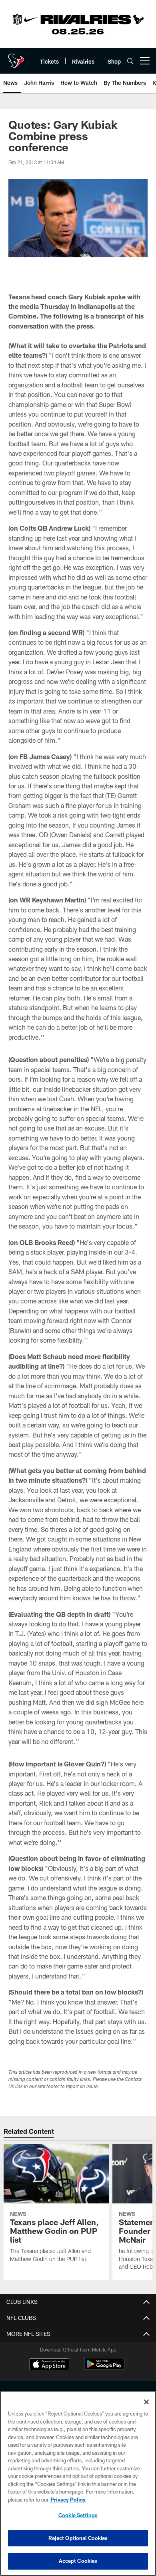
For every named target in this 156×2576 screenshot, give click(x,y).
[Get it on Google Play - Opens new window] (104, 2368)
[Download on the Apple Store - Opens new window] (49, 2365)
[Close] (146, 2402)
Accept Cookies (78, 2561)
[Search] (130, 61)
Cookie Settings (78, 2515)
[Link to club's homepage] (16, 58)
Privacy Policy (68, 2500)
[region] (78, 2483)
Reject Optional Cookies (78, 2538)
